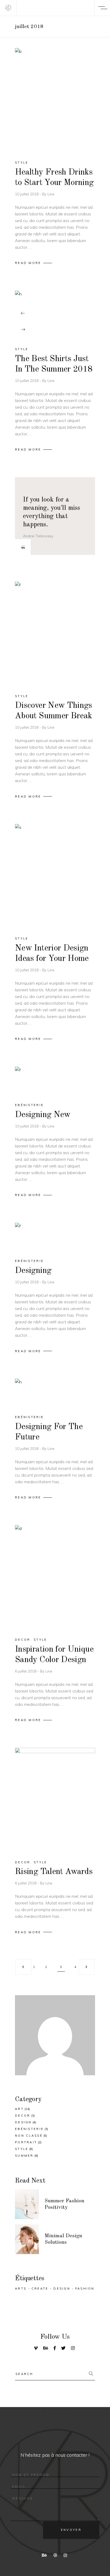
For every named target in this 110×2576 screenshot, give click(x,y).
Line (51, 194)
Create (40, 2289)
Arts (21, 2289)
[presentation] (23, 313)
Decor (23, 1640)
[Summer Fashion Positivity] (27, 2204)
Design (23, 2122)
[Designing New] (55, 1080)
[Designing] (55, 1236)
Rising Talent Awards (54, 1872)
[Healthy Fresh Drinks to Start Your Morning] (55, 99)
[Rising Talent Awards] (55, 1799)
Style (22, 163)
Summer (24, 2156)
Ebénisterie (29, 1105)
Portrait (26, 2142)
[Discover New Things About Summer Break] (55, 633)
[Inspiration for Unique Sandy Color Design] (55, 1577)
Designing (33, 1271)
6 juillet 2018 (26, 1671)
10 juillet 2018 (27, 194)
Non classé (29, 2136)
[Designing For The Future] (55, 1392)
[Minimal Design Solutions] (27, 2239)
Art (19, 2109)
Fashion (85, 2289)
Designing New (43, 1115)
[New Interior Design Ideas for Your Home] (55, 875)
